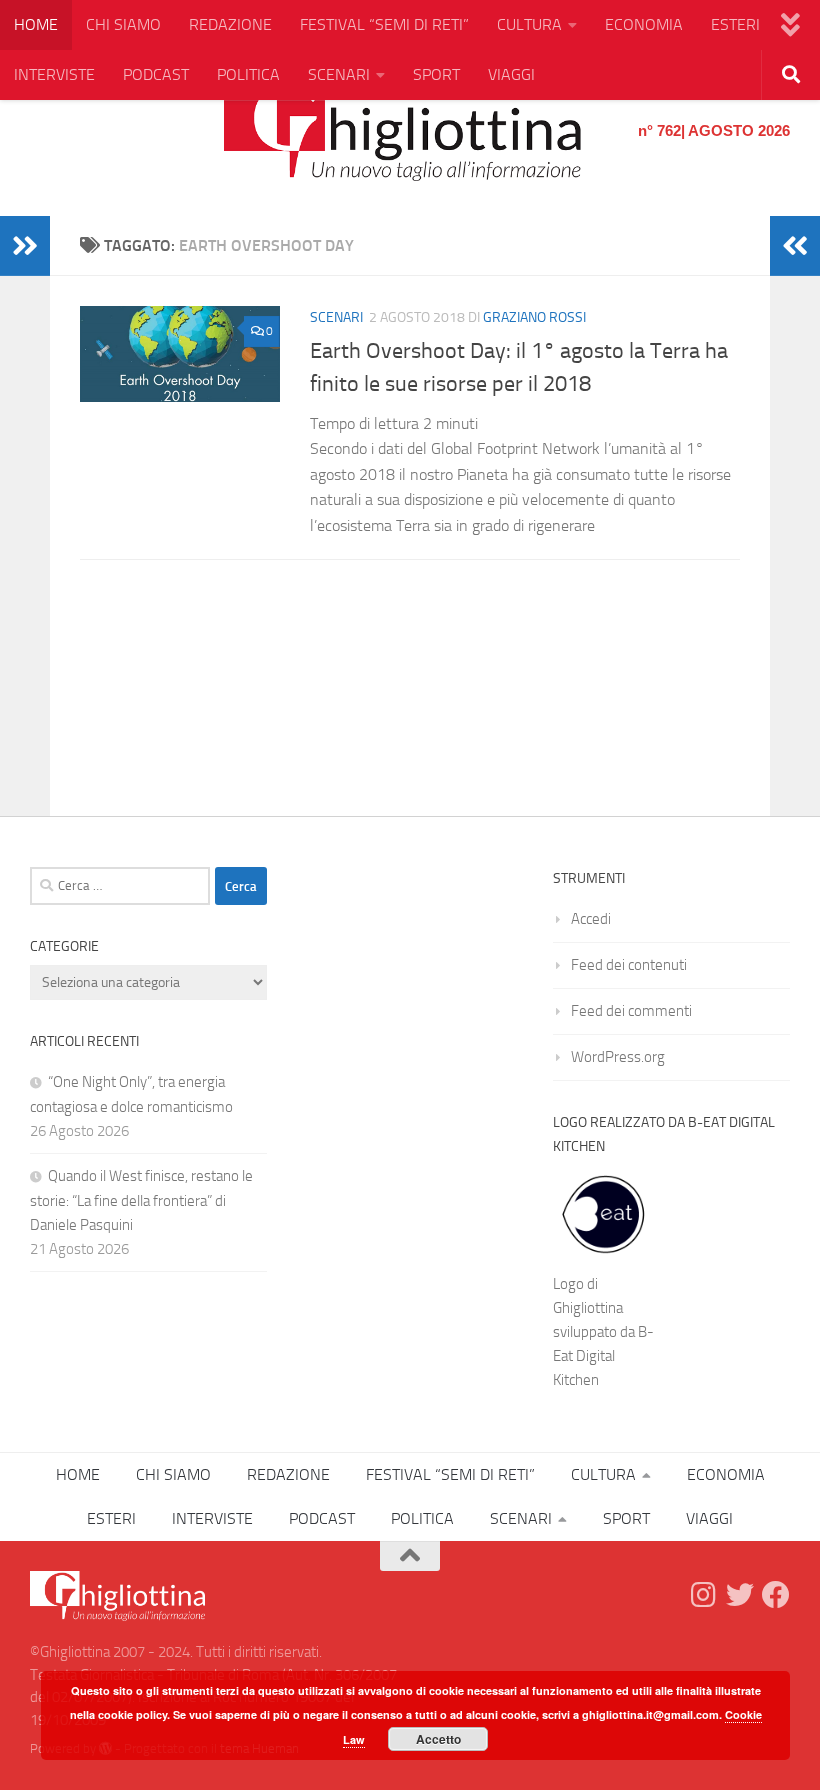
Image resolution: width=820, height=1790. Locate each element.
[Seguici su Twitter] (740, 1595)
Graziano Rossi (534, 317)
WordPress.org (618, 1057)
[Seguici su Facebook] (776, 1595)
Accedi (591, 919)
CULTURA (529, 24)
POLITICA (248, 74)
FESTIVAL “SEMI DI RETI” (384, 24)
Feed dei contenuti (629, 965)
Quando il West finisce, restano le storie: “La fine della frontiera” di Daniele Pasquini (141, 1200)
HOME (36, 24)
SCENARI (339, 74)
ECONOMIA (644, 24)
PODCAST (156, 74)
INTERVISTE (54, 74)
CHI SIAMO (123, 24)
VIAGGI (511, 74)
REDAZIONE (230, 24)
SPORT (436, 74)
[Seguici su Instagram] (704, 1595)
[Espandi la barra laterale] (25, 246)
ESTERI (735, 24)
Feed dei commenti (631, 1011)
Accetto (438, 1739)
